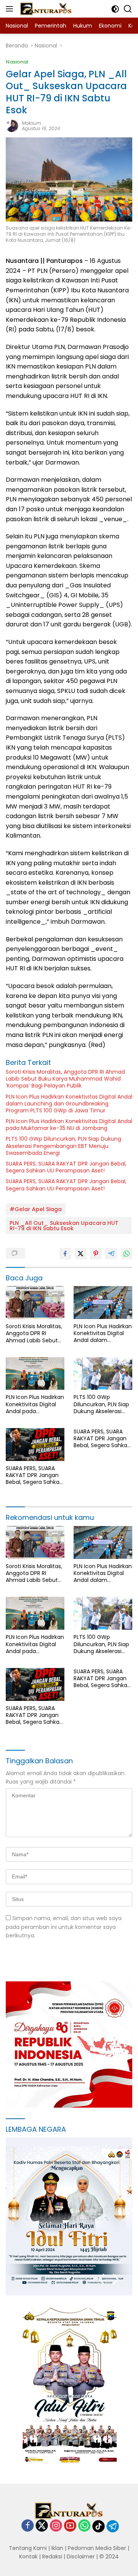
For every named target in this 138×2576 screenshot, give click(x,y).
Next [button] (116, 2279)
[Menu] (11, 9)
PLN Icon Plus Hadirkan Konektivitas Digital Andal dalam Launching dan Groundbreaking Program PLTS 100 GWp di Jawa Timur (69, 1104)
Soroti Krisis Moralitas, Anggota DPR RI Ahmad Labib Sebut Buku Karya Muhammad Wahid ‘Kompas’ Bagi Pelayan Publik (65, 1079)
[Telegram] (113, 2526)
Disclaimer (81, 2556)
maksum (31, 123)
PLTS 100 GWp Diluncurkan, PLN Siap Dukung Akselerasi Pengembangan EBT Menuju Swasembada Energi (63, 1146)
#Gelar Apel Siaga (36, 1209)
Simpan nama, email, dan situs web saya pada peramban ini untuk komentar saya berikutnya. (64, 1927)
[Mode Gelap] (115, 9)
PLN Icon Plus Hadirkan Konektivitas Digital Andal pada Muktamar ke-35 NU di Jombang (69, 1125)
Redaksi (52, 2556)
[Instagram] (56, 2526)
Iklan (57, 2548)
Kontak (28, 2556)
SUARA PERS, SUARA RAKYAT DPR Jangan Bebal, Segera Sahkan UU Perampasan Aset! (66, 1167)
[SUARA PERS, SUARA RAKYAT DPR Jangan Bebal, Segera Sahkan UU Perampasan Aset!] (35, 1445)
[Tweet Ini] (80, 1254)
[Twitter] (42, 2526)
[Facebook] (28, 2526)
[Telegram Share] (111, 1254)
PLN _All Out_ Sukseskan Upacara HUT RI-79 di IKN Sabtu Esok (64, 1226)
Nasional (17, 62)
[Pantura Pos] (45, 9)
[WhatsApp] (84, 2526)
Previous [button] (101, 2279)
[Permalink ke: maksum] (12, 126)
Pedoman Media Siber (97, 2548)
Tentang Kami (28, 2548)
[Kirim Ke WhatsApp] (127, 1254)
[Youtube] (70, 2526)
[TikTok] (99, 2526)
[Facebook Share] (65, 1254)
